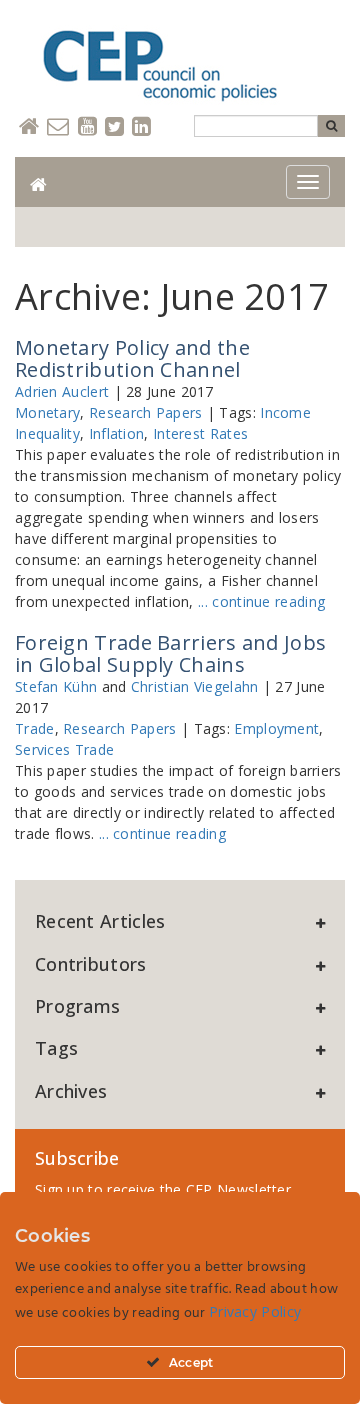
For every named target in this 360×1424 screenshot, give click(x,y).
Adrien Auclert (62, 391)
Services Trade (64, 749)
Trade (35, 728)
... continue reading (261, 601)
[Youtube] (87, 127)
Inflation (117, 433)
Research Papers (146, 412)
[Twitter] (114, 127)
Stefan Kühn (56, 686)
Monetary (47, 412)
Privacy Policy (255, 1311)
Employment (276, 728)
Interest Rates (200, 433)
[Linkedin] (141, 127)
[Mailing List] (58, 127)
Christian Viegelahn (195, 686)
